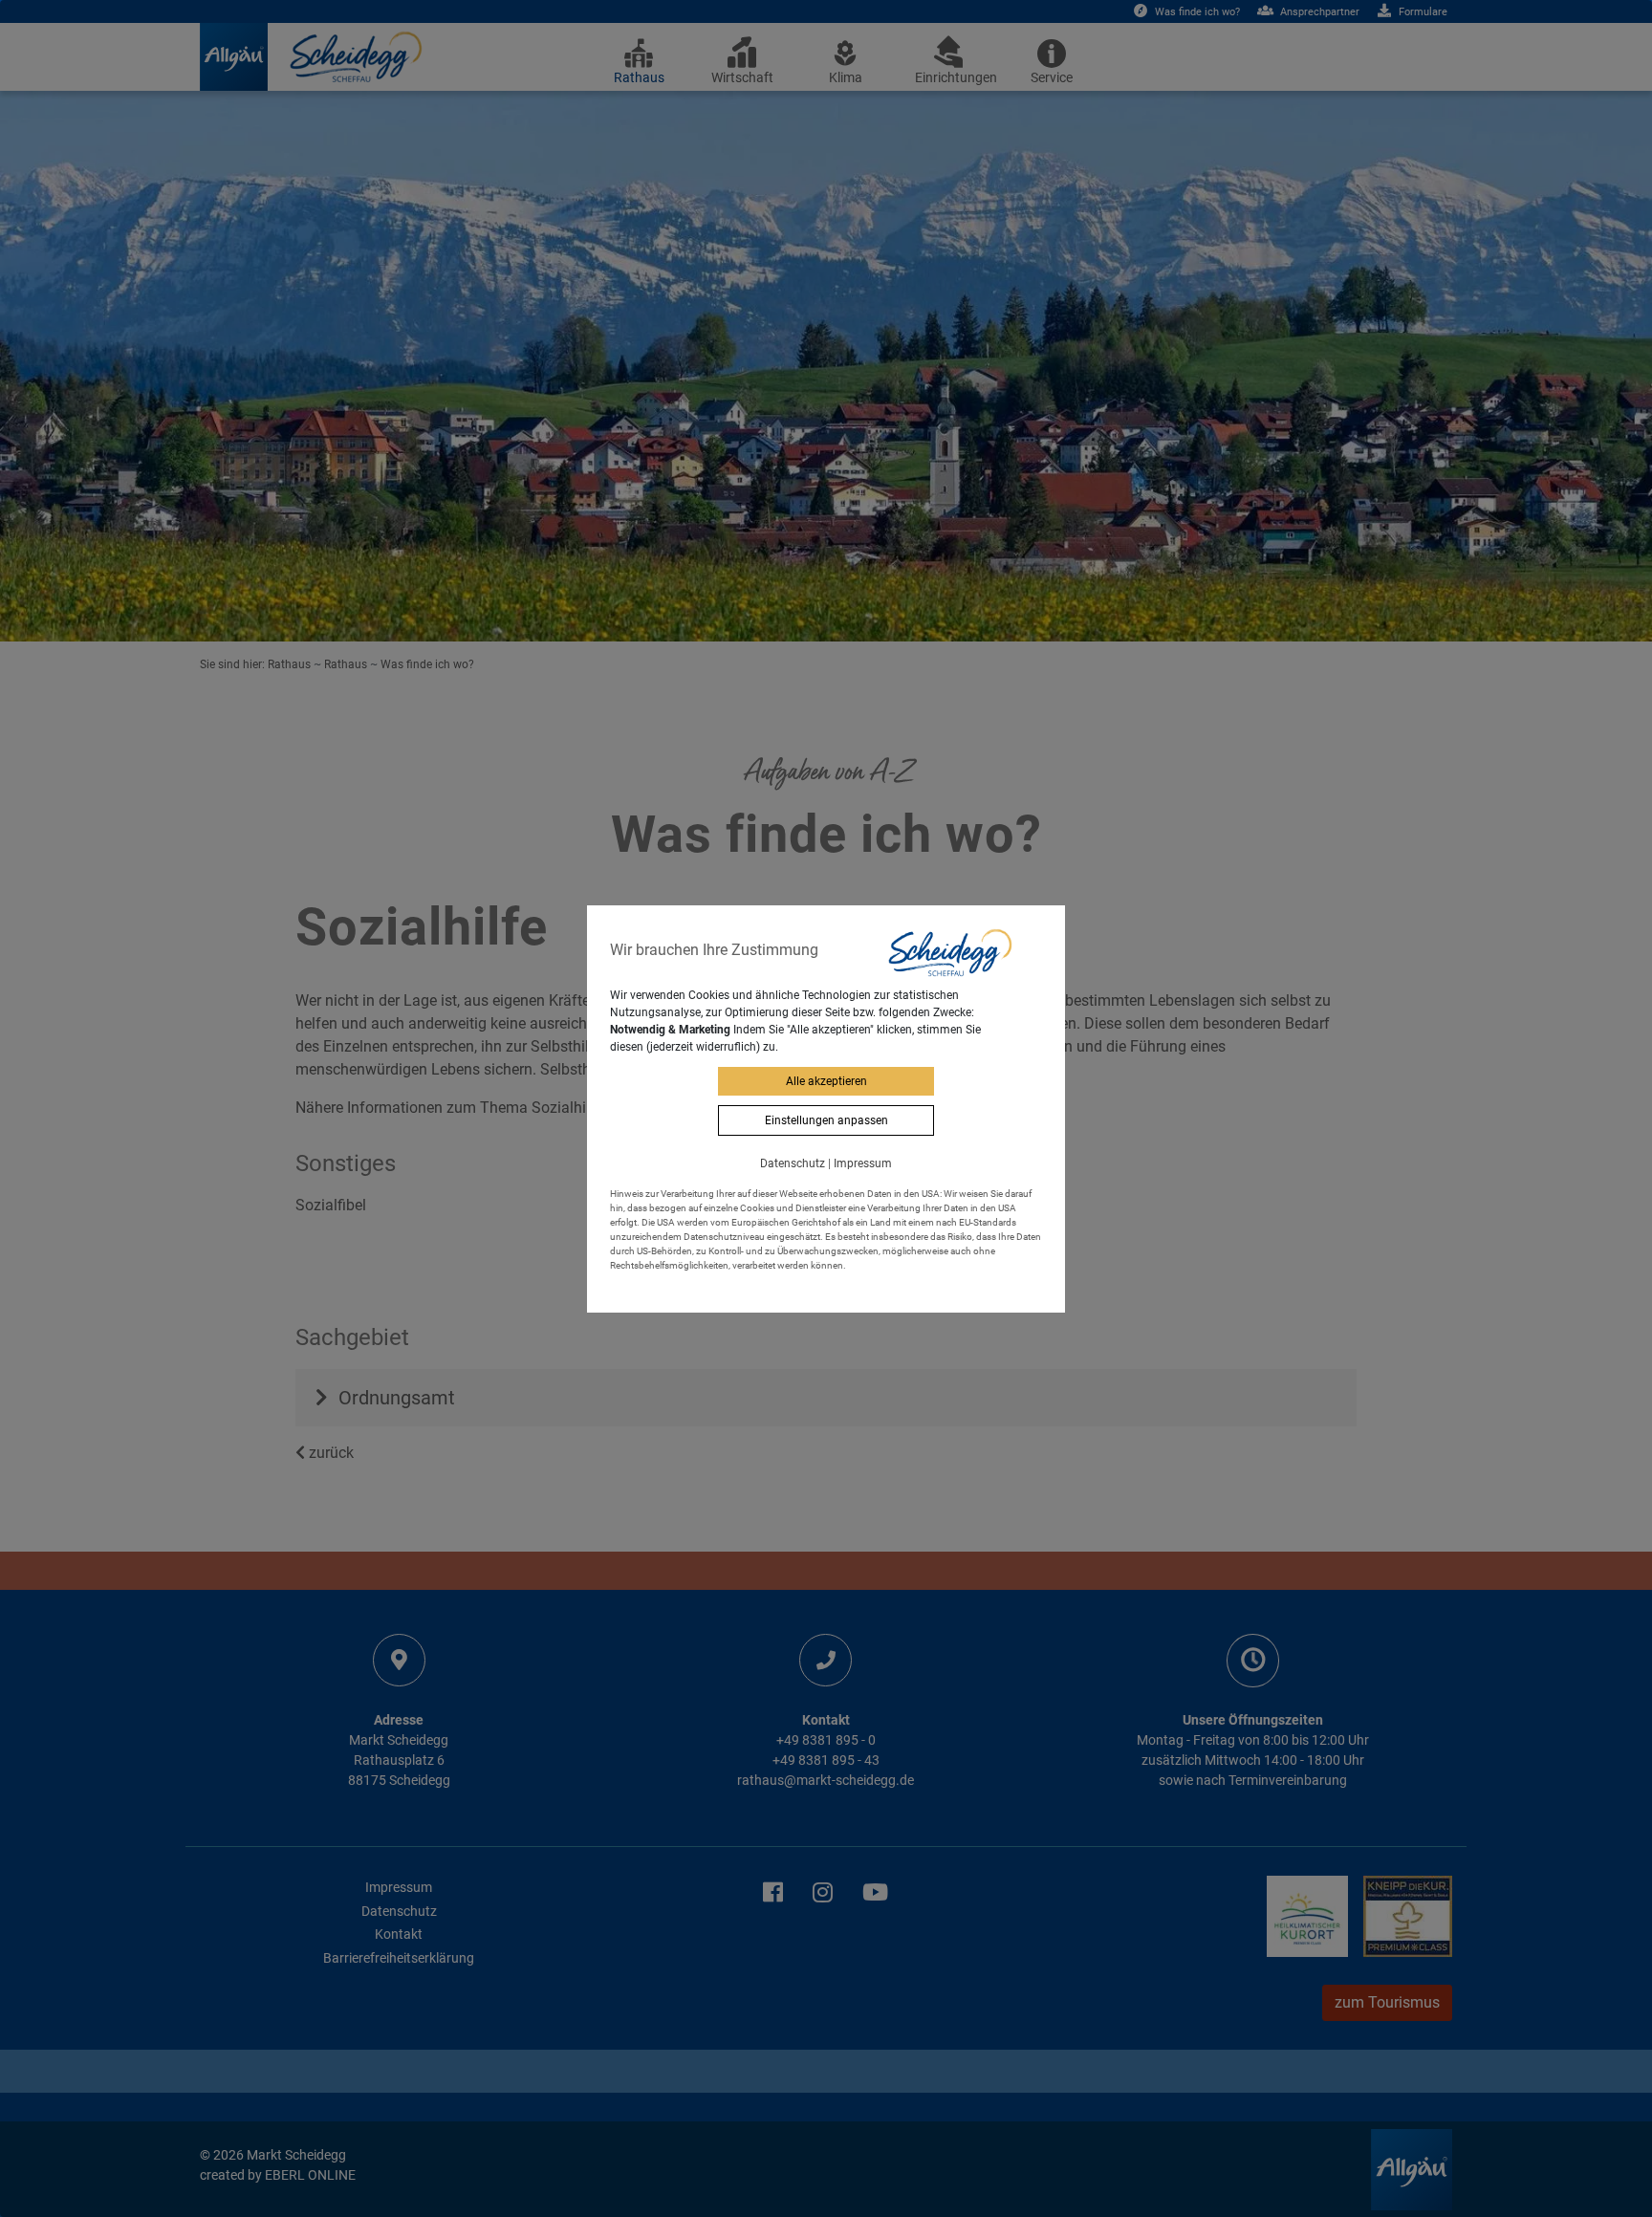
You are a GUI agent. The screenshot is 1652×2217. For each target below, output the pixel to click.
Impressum (863, 1163)
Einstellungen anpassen (826, 1120)
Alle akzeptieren (826, 1081)
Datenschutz (793, 1163)
